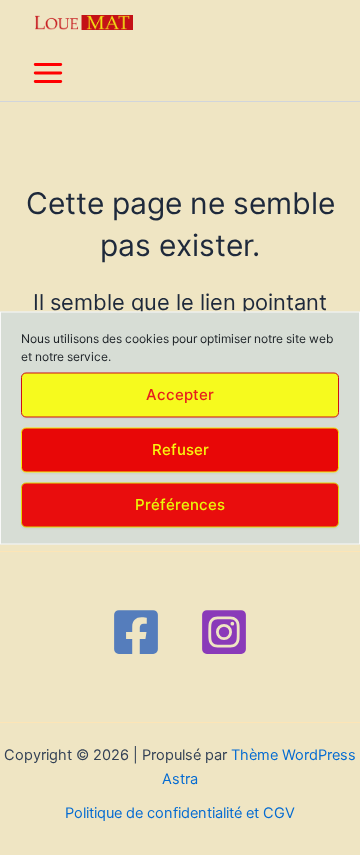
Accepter (180, 394)
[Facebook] (136, 632)
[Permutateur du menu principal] (48, 73)
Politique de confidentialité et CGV (180, 813)
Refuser (180, 449)
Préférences (180, 504)
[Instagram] (224, 632)
